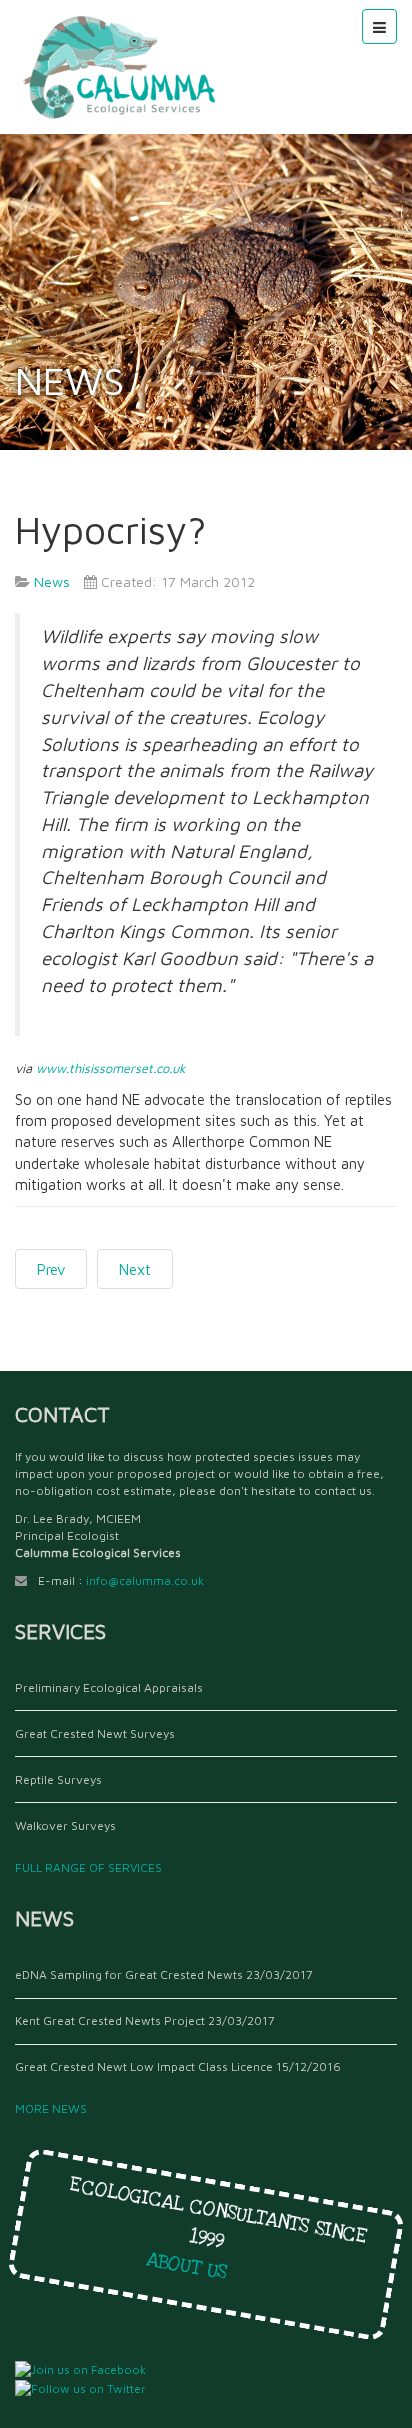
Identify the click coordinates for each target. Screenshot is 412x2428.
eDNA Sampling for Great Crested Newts (129, 1974)
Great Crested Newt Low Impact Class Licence (144, 2066)
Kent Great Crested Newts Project (110, 2020)
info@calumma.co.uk (145, 1580)
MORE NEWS (54, 2108)
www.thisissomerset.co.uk (111, 1068)
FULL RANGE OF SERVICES (91, 1867)
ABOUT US (193, 2267)
